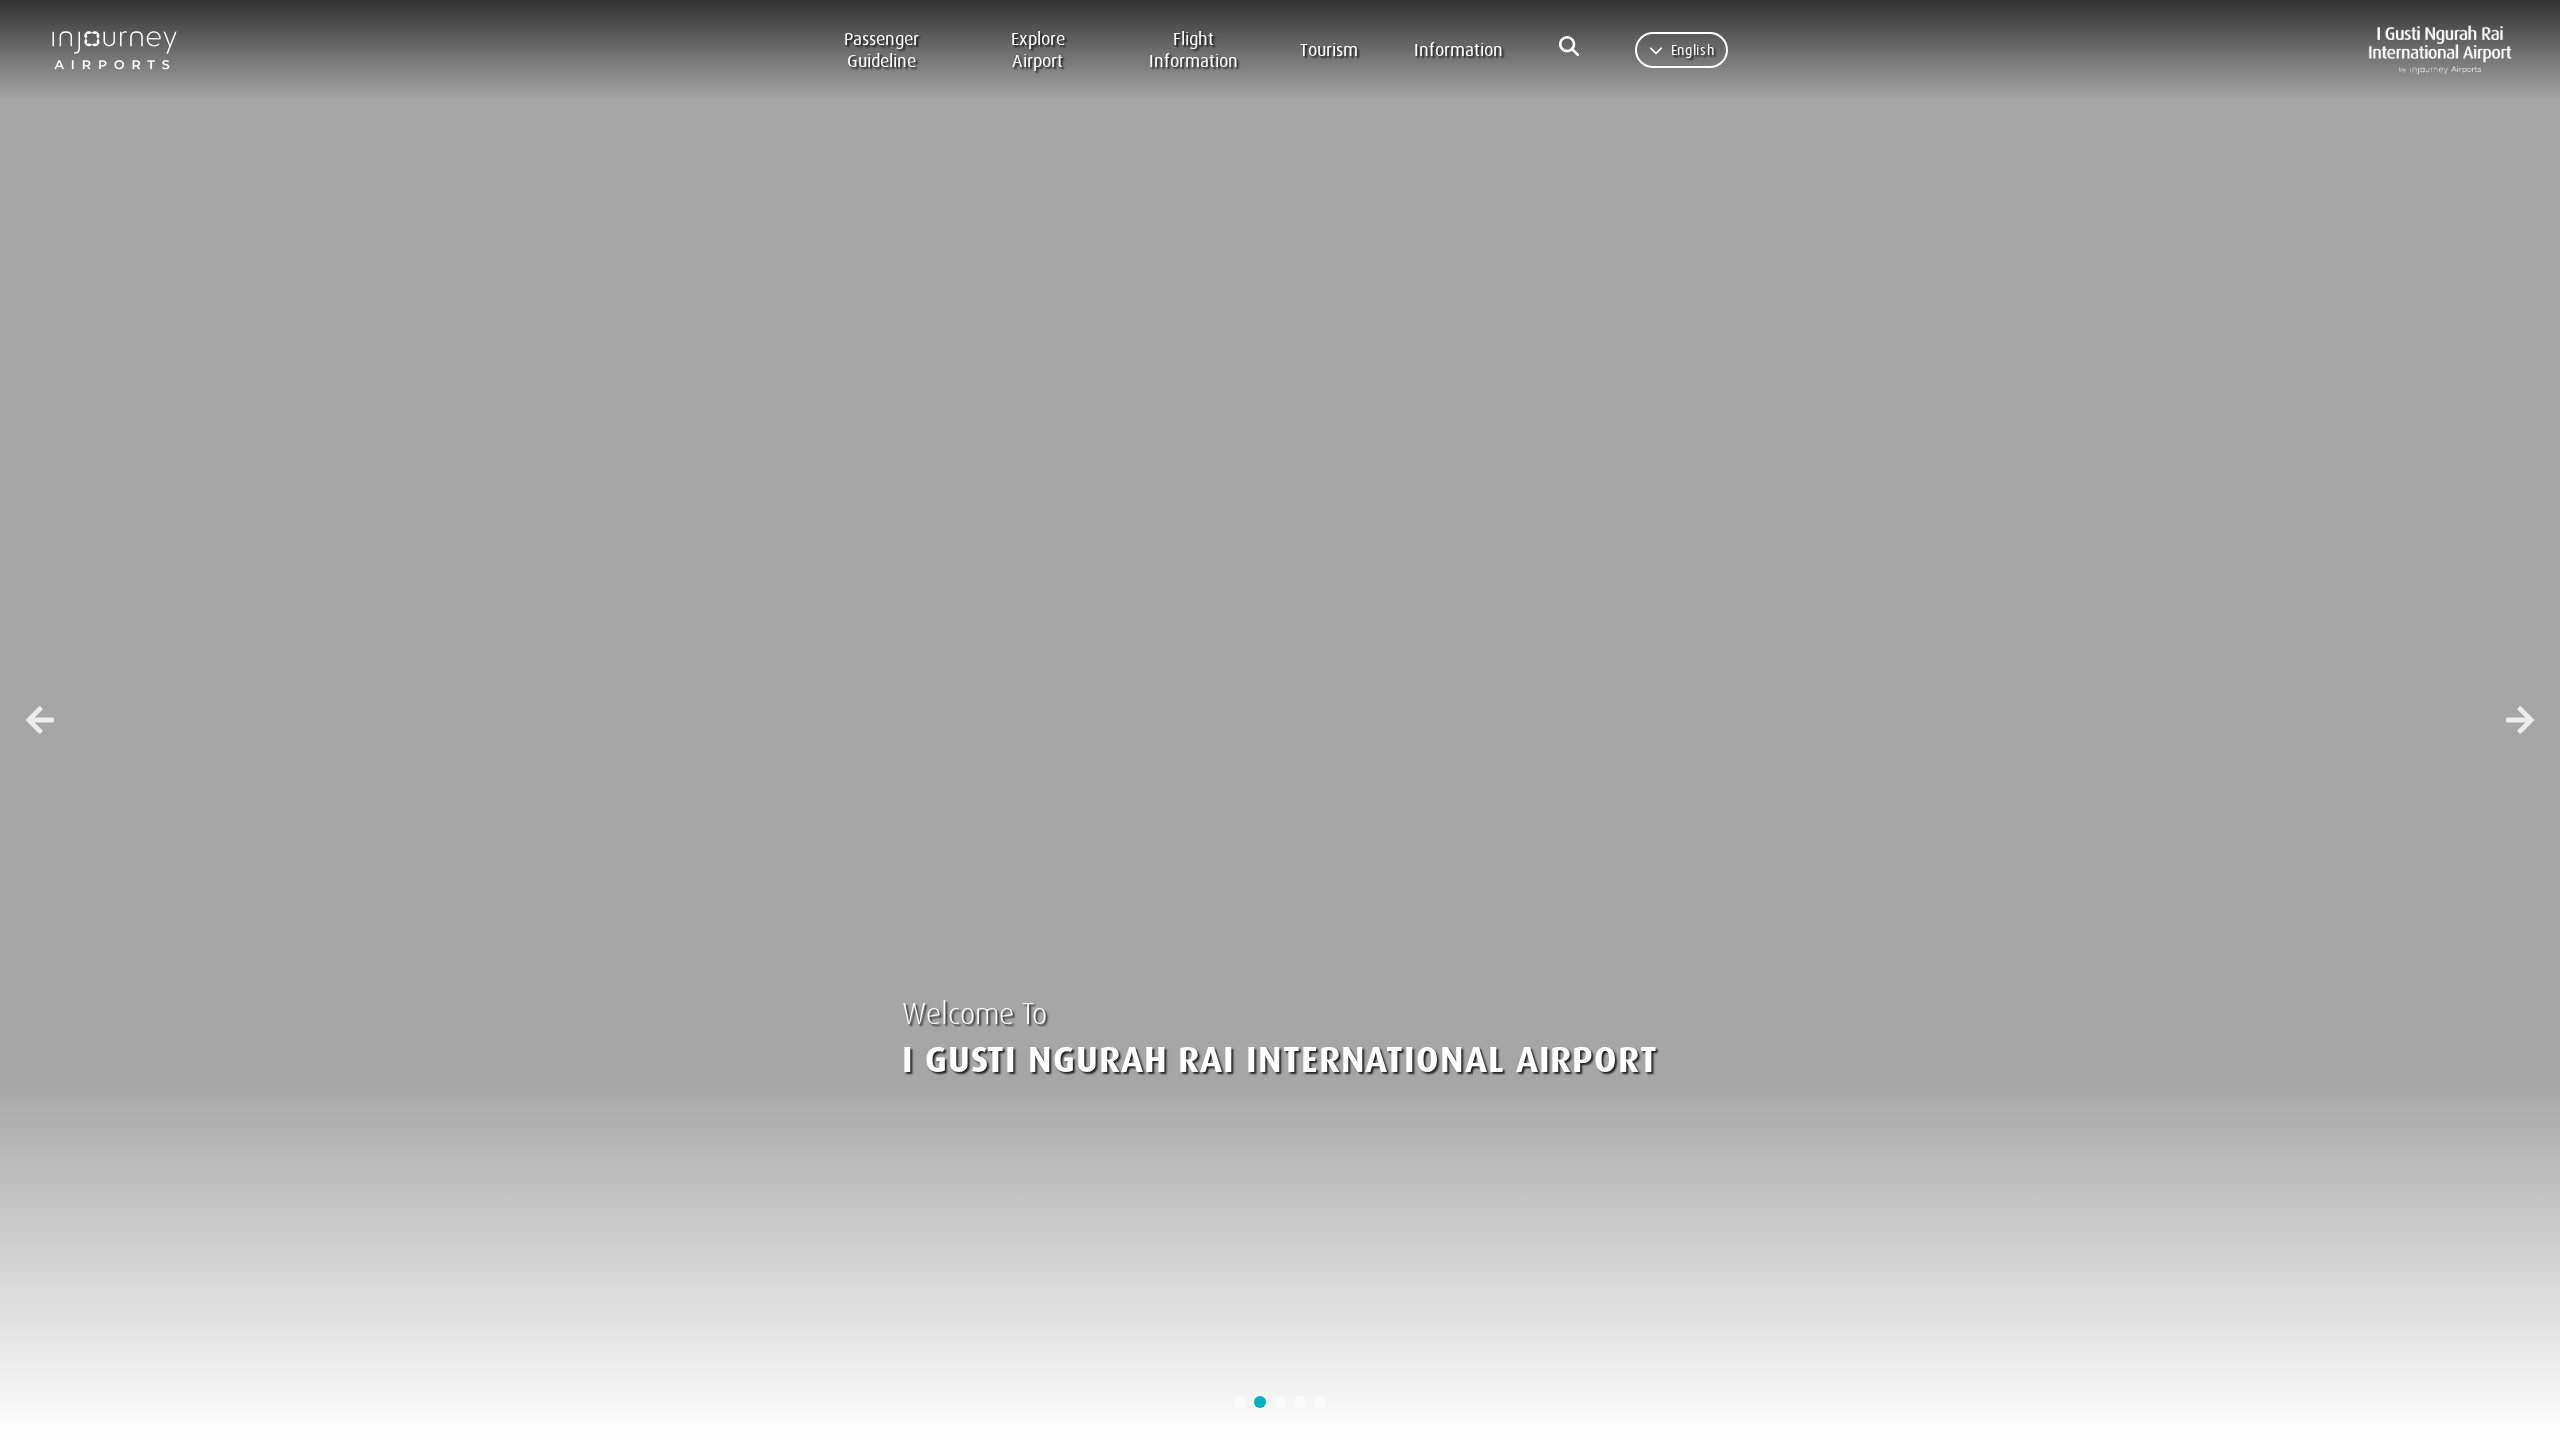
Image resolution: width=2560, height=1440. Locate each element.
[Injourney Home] (123, 50)
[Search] (1569, 46)
